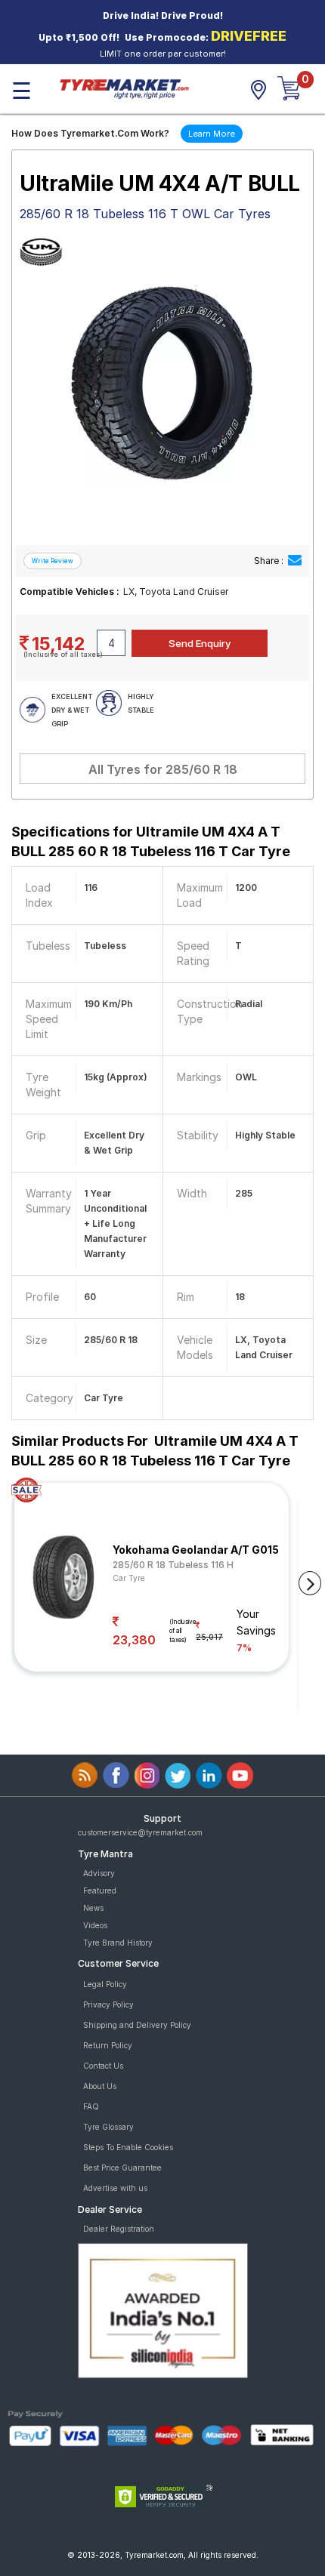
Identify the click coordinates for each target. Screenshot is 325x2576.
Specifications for (151, 841)
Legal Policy (105, 1984)
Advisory (99, 1873)
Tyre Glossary (108, 2127)
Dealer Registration (119, 2229)
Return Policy (108, 2045)
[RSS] (85, 1775)
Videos (95, 1925)
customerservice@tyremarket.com (140, 1832)
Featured (100, 1890)
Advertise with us (115, 2188)
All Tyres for (163, 769)
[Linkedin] (209, 1775)
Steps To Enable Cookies (128, 2147)
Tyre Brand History (118, 1943)
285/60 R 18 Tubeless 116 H (173, 1565)
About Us (100, 2086)
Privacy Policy (108, 2004)
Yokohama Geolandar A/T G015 (196, 1550)
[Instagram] (147, 1775)
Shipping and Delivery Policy (137, 2025)
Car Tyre (129, 1578)
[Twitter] (178, 1775)
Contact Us (103, 2066)
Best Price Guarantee (122, 2168)
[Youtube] (240, 1775)
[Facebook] (116, 1775)
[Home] (124, 88)
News (93, 1908)
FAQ (91, 2106)
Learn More (212, 134)
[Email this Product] (295, 561)
